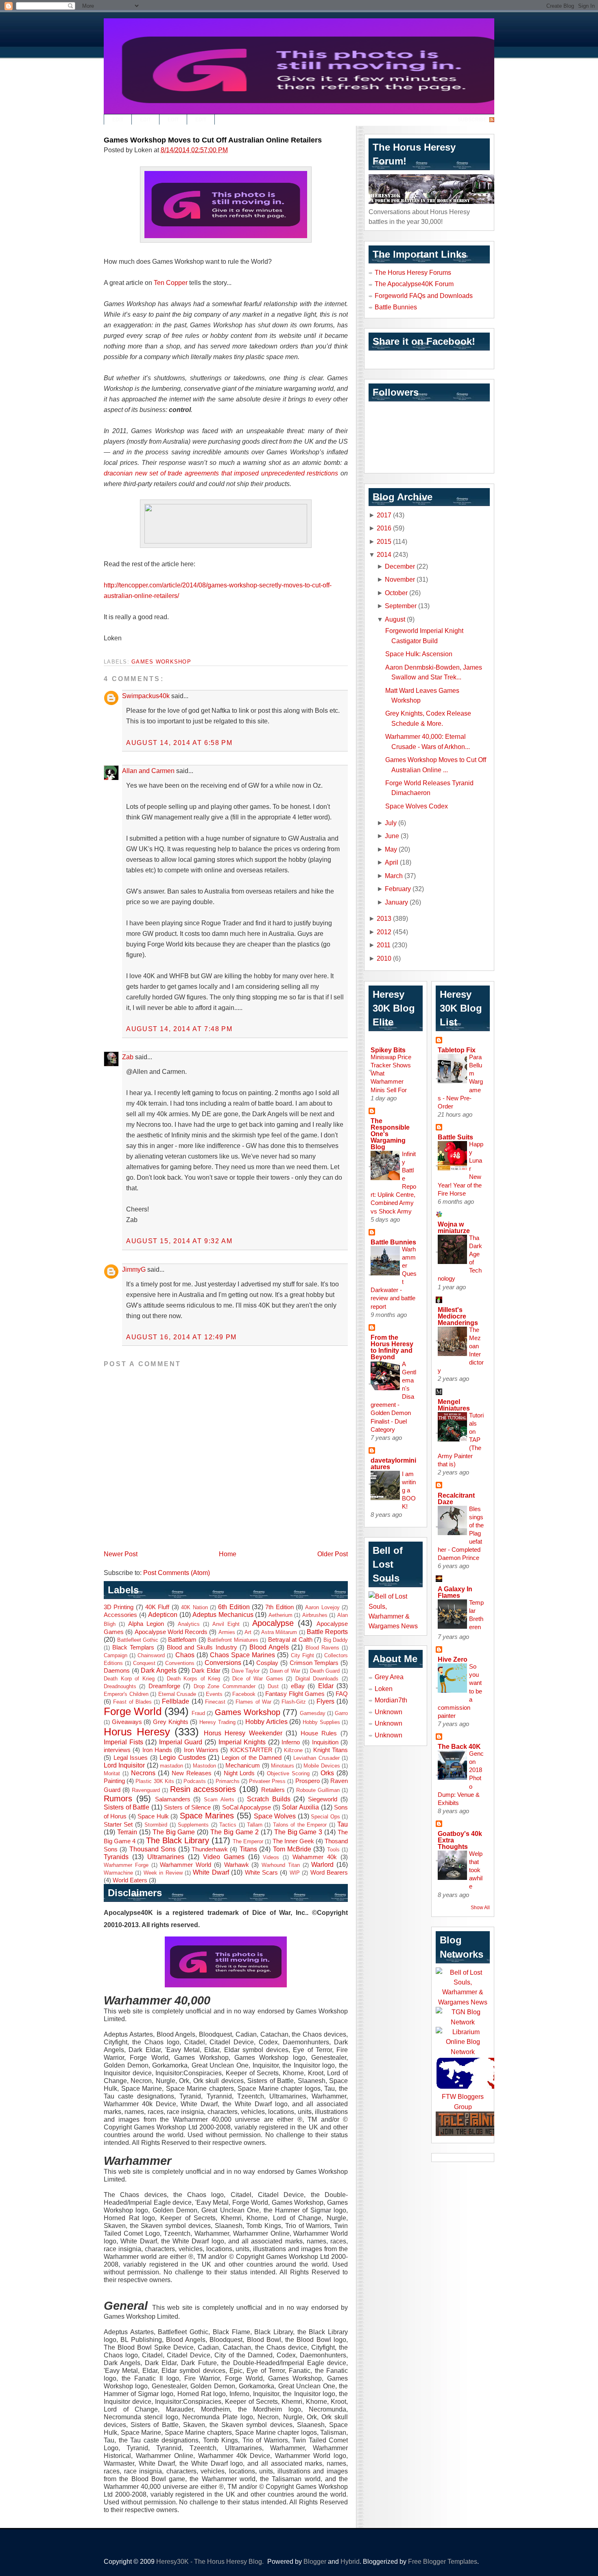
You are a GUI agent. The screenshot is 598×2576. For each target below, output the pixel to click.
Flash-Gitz (294, 1702)
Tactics (228, 1825)
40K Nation (194, 1607)
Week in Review (163, 1873)
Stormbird (156, 1825)
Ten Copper (171, 283)
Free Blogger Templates (443, 2561)
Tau (343, 1824)
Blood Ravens (322, 1648)
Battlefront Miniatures (233, 1640)
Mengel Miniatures (454, 1405)
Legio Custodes (183, 1757)
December (400, 566)
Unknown (388, 1712)
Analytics (189, 1624)
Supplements (193, 1825)
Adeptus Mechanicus (223, 1614)
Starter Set (118, 1825)
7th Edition (279, 1607)
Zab (128, 1057)
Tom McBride (292, 1849)
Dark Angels (159, 1670)
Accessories (120, 1615)
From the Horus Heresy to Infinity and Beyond (392, 1347)
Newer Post (121, 1554)
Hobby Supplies (321, 1722)
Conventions (180, 1663)
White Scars (261, 1873)
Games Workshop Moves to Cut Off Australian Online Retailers (213, 140)
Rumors (118, 1798)
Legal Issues (131, 1758)
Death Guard (325, 1671)
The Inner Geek (293, 1841)
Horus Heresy (137, 1732)
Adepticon (163, 1614)
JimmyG (134, 1269)
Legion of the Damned (252, 1758)
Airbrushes (315, 1615)
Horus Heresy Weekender (243, 1733)
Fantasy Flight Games (295, 1694)
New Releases (192, 1773)
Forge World (133, 1711)
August (395, 619)
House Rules (319, 1733)
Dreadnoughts (120, 1686)
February (398, 889)
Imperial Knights (242, 1742)
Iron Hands (157, 1750)
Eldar (326, 1686)
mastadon (171, 1766)
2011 (384, 945)
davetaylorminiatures (393, 1463)
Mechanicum (243, 1766)
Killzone (293, 1750)
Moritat (112, 1773)
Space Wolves (275, 1816)
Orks (327, 1773)
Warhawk (237, 1865)
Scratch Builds (269, 1799)
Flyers (325, 1701)
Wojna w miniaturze (454, 1227)
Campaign (116, 1655)
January (396, 902)
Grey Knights (171, 1722)
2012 (384, 932)
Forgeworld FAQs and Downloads (424, 296)
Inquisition (325, 1742)
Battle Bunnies (396, 307)
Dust (273, 1686)
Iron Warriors (201, 1750)
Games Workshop (161, 662)
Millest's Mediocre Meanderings (458, 1316)
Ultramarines (166, 1857)
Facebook (244, 1694)
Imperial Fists (123, 1742)
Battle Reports (327, 1632)
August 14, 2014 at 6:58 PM (179, 743)
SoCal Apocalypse (247, 1807)
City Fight (302, 1655)
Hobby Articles (266, 1722)
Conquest (144, 1663)
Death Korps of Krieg (194, 1679)
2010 (384, 958)
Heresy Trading (217, 1722)
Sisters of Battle (127, 1807)
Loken (384, 1689)
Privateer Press (267, 1781)
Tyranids (116, 1857)
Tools (333, 1850)
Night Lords (239, 1773)
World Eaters (130, 1880)
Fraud (198, 1713)
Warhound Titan (281, 1865)
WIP (295, 1873)
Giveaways (127, 1722)
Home (228, 1554)
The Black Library (178, 1840)
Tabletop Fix (457, 1050)
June (392, 836)
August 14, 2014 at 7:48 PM (179, 1029)
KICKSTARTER (251, 1750)
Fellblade (176, 1701)
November (400, 579)
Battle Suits (455, 1137)
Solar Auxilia (300, 1807)
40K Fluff (157, 1607)
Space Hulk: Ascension (419, 654)
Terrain (127, 1832)
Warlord (322, 1864)
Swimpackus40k (146, 696)
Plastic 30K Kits (155, 1781)
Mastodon (204, 1766)
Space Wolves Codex (417, 806)
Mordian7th (391, 1700)
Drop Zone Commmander (225, 1686)
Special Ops (325, 1817)
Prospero (308, 1781)
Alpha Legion (146, 1624)
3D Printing (119, 1607)
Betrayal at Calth (290, 1640)
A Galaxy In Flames (455, 1592)
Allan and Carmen (148, 771)
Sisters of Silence (187, 1807)
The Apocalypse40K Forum (414, 284)
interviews (117, 1750)
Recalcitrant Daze (456, 1498)
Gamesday (313, 1713)
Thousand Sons (153, 1849)
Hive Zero (453, 1659)
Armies (227, 1632)
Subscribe (472, 120)
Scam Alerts (219, 1799)
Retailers (273, 1790)
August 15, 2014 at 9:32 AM (179, 1241)
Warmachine (118, 1873)
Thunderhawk (210, 1849)
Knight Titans (331, 1750)
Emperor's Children (126, 1694)
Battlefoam (182, 1640)
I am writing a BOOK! (409, 1490)
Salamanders (173, 1799)
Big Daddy (336, 1640)
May (391, 849)
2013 (384, 918)
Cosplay (267, 1663)
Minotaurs (283, 1766)
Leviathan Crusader (316, 1758)
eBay (298, 1686)
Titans (248, 1849)
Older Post (333, 1554)
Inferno (291, 1742)
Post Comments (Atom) (177, 1573)
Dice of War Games (258, 1679)
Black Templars (133, 1647)
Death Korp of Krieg (129, 1679)
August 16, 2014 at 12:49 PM (181, 1337)
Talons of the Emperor (300, 1825)
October (396, 593)
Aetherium (280, 1615)
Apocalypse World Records (171, 1632)
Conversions (223, 1663)
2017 (384, 515)
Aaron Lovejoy (322, 1607)
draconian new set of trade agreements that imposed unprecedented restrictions (221, 473)
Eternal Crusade (177, 1694)
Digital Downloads (317, 1679)
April (392, 862)
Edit (118, 120)
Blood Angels (269, 1647)
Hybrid (350, 2561)
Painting (114, 1781)
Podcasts (195, 1781)
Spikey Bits (388, 1050)
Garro (341, 1713)
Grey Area (389, 1677)
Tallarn (255, 1825)
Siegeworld (323, 1799)
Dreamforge (164, 1686)
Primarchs (228, 1781)
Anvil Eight (226, 1624)
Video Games (224, 1857)
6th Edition (234, 1607)
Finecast (215, 1702)
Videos (271, 1857)
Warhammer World (186, 1865)
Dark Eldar (206, 1671)
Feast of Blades (132, 1702)
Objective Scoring (288, 1773)
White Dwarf (211, 1872)
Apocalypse (273, 1623)
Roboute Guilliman (318, 1790)
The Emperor (248, 1841)
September (401, 606)
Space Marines (207, 1816)
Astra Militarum (279, 1632)
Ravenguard (146, 1790)
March (394, 876)
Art (248, 1632)
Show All (480, 1908)
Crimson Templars (314, 1663)
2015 (384, 541)
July (391, 823)
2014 (384, 554)
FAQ (342, 1694)
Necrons (143, 1773)
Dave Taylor (246, 1671)
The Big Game (174, 1832)
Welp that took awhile (476, 1870)
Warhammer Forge (126, 1865)
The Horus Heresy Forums (413, 272)
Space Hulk (153, 1816)
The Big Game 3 (298, 1832)
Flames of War (253, 1702)
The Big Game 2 (235, 1832)
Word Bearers (329, 1873)
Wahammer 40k (315, 1857)
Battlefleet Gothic (138, 1640)
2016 (384, 528)
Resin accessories (203, 1789)
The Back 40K (459, 1746)
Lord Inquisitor (124, 1765)
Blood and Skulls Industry (202, 1647)
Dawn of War (285, 1671)
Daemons (117, 1671)
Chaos (185, 1655)
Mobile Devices (322, 1766)
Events (214, 1694)
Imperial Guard (181, 1742)
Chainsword (151, 1655)
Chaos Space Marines (242, 1655)
